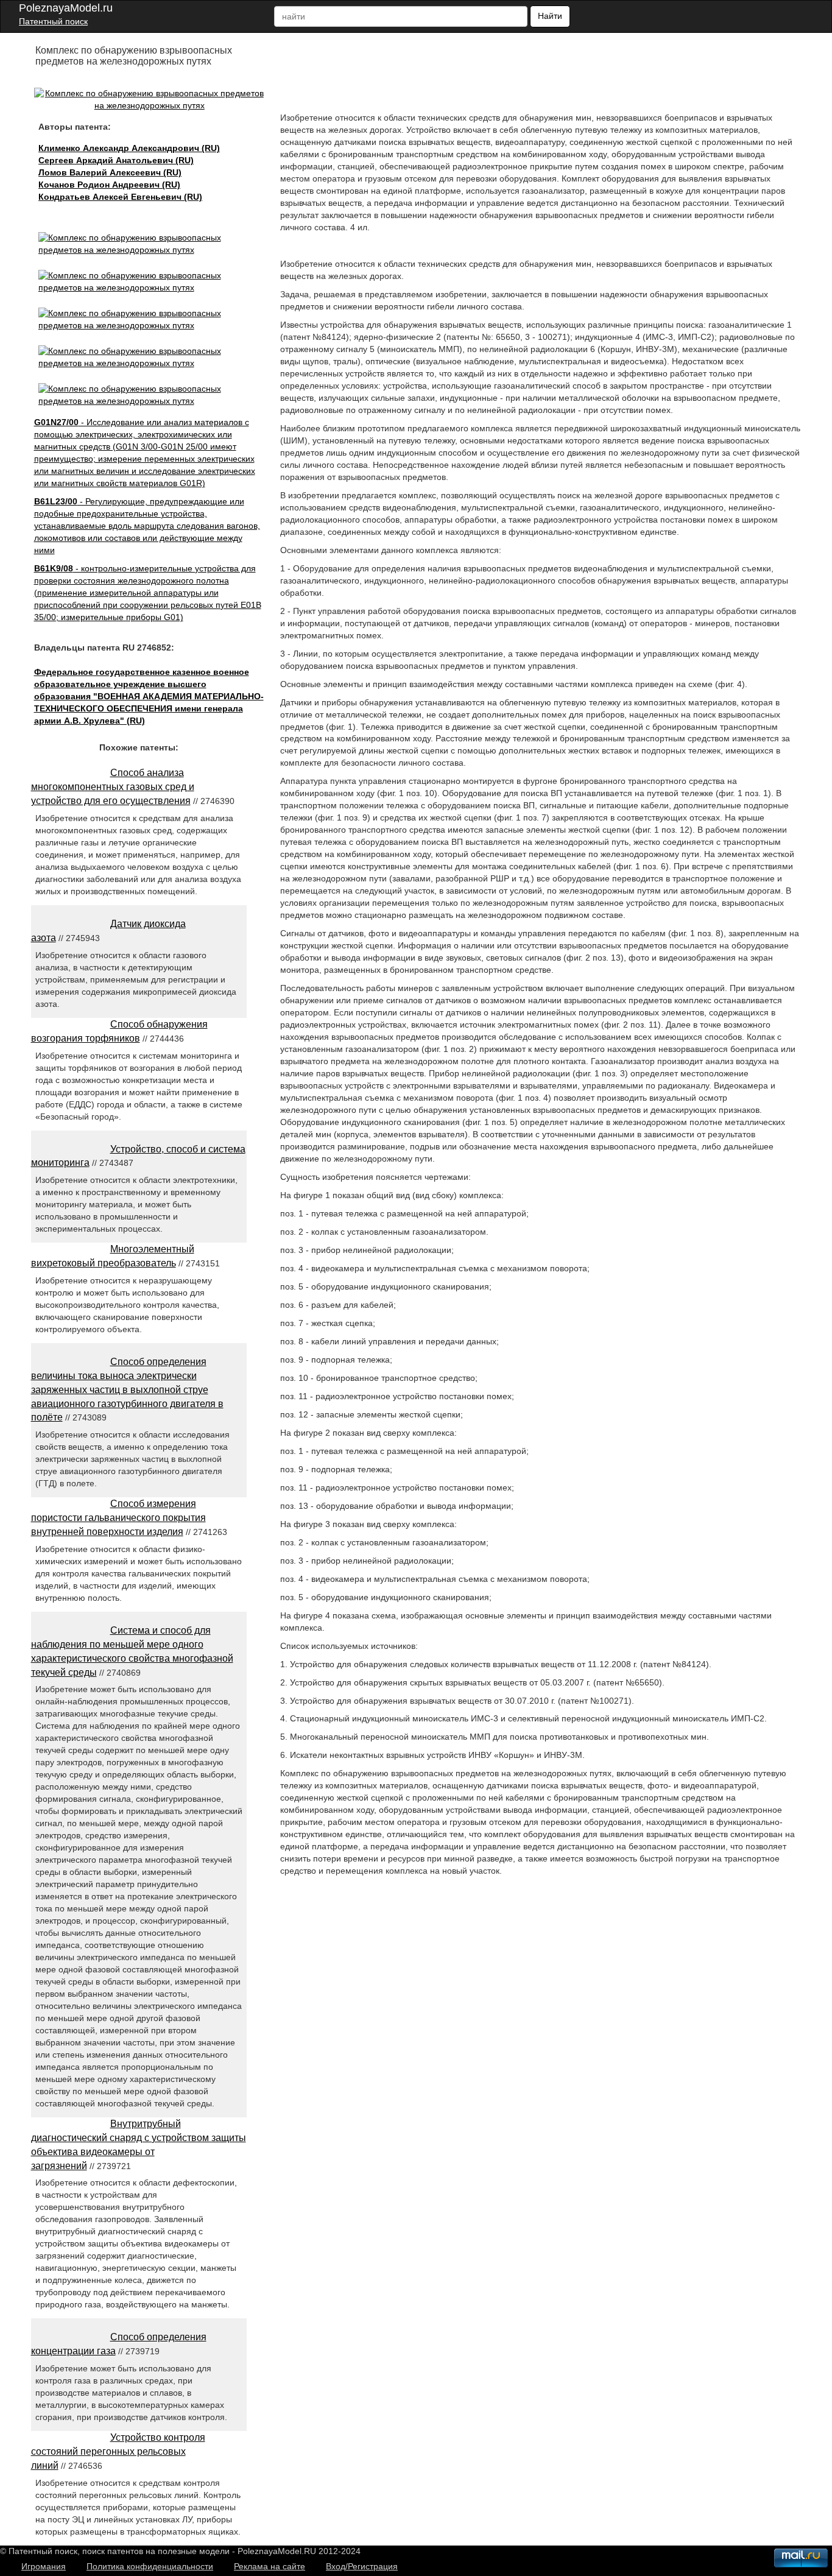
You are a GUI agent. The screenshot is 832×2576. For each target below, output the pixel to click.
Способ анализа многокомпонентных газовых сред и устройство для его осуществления (113, 787)
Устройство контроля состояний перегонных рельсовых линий (118, 2451)
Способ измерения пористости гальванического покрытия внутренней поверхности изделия (118, 1518)
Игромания (44, 2566)
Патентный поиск (53, 21)
